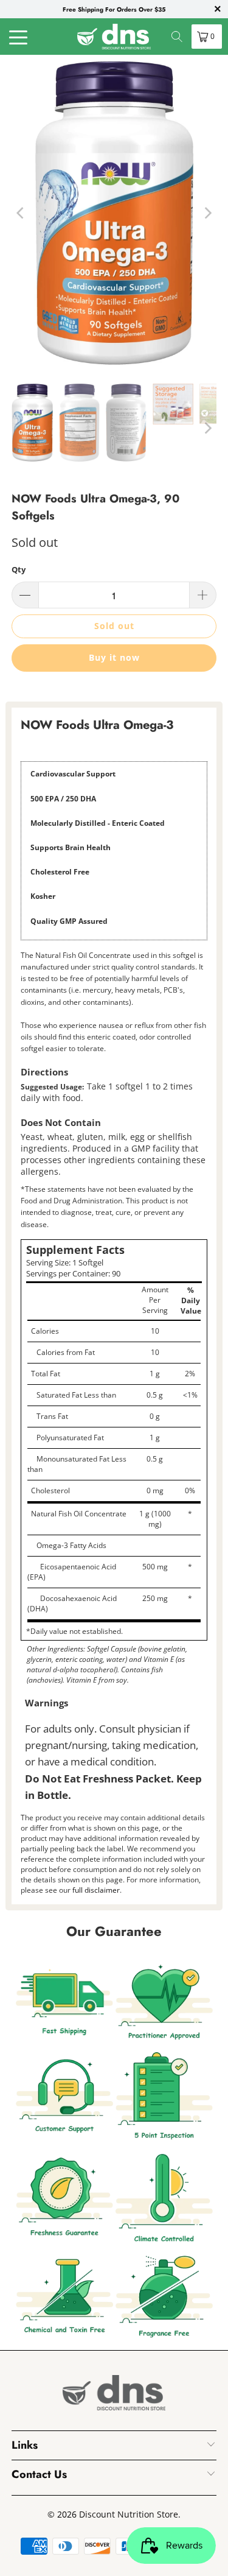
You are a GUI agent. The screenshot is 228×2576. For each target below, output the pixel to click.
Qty (19, 569)
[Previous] (21, 213)
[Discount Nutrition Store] (114, 37)
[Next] (207, 213)
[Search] (177, 37)
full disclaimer (96, 1890)
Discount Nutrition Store (129, 2514)
